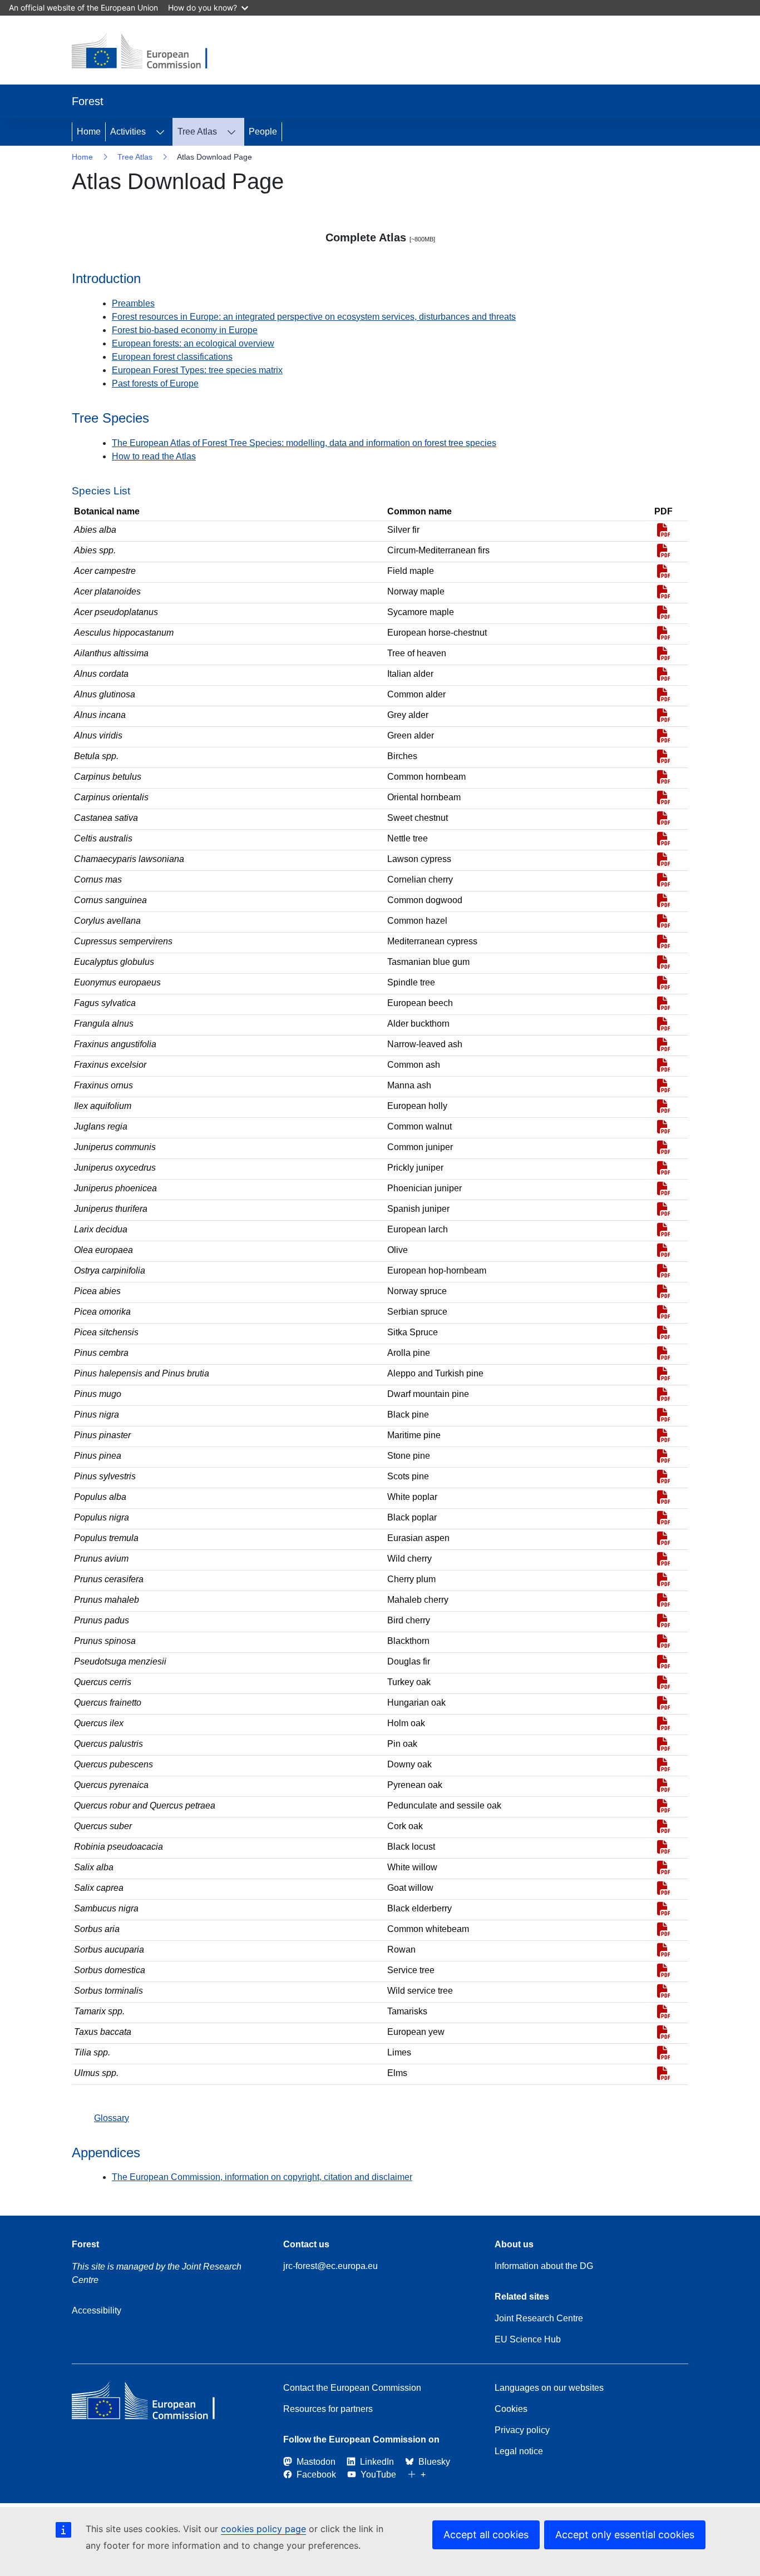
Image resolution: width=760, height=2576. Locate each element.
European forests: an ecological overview (193, 343)
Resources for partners (328, 2409)
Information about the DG (544, 2266)
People (263, 132)
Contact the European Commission (352, 2388)
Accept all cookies (486, 2535)
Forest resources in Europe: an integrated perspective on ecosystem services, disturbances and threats (314, 317)
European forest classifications (172, 357)
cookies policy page (263, 2529)
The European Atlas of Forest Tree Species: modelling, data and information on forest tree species (304, 443)
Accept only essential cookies (625, 2535)
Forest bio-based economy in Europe (185, 330)
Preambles (133, 303)
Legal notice (519, 2451)
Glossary (112, 2118)
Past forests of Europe (155, 383)
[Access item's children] (160, 132)
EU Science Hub (528, 2339)
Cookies (511, 2409)
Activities (128, 132)
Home (89, 132)
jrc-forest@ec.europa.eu (330, 2266)
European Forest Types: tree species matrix (197, 370)
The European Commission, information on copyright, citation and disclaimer (262, 2177)
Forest (85, 2244)
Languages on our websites (549, 2388)
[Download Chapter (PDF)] (664, 532)
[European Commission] (148, 52)
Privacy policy (522, 2430)
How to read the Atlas (154, 456)
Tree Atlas (197, 132)
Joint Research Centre (539, 2318)
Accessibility (97, 2310)
